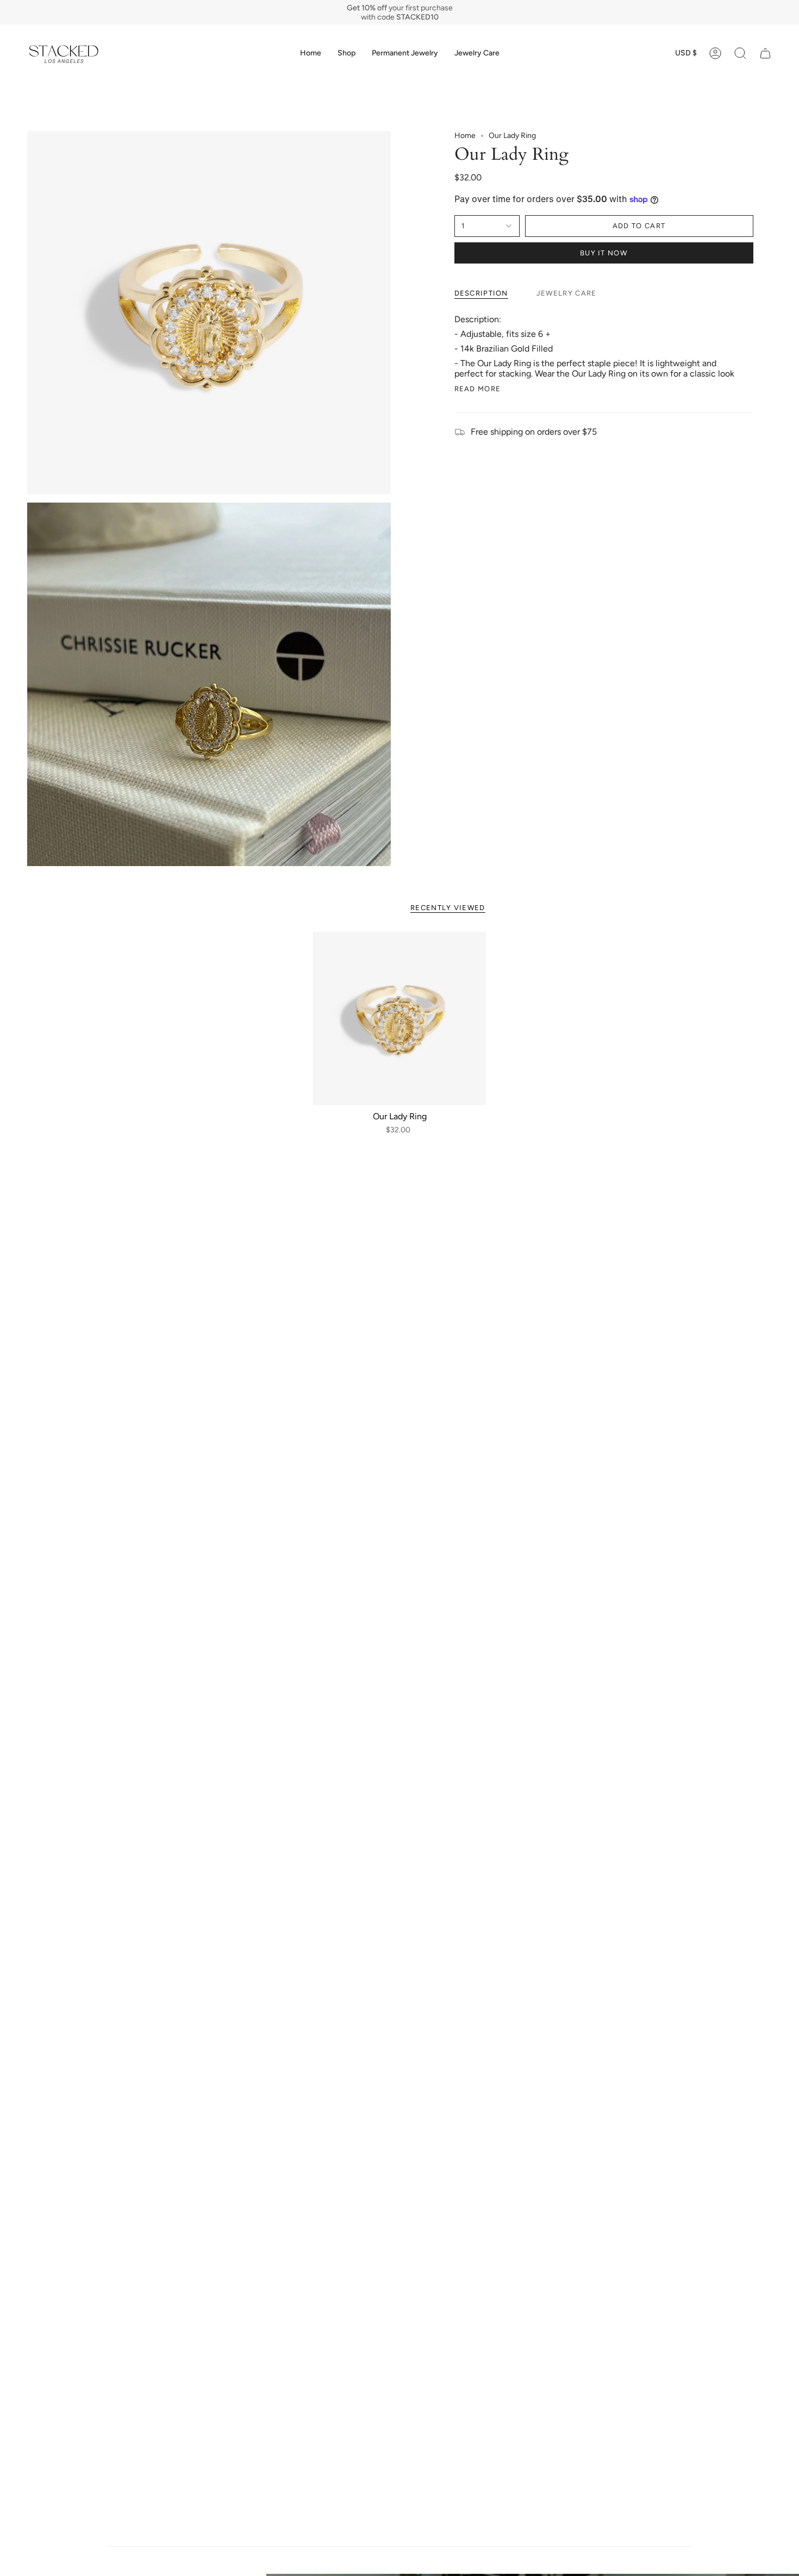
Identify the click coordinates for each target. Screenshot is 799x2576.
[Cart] (765, 53)
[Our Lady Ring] (400, 1019)
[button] (347, 53)
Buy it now (604, 253)
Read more (478, 389)
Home (465, 136)
